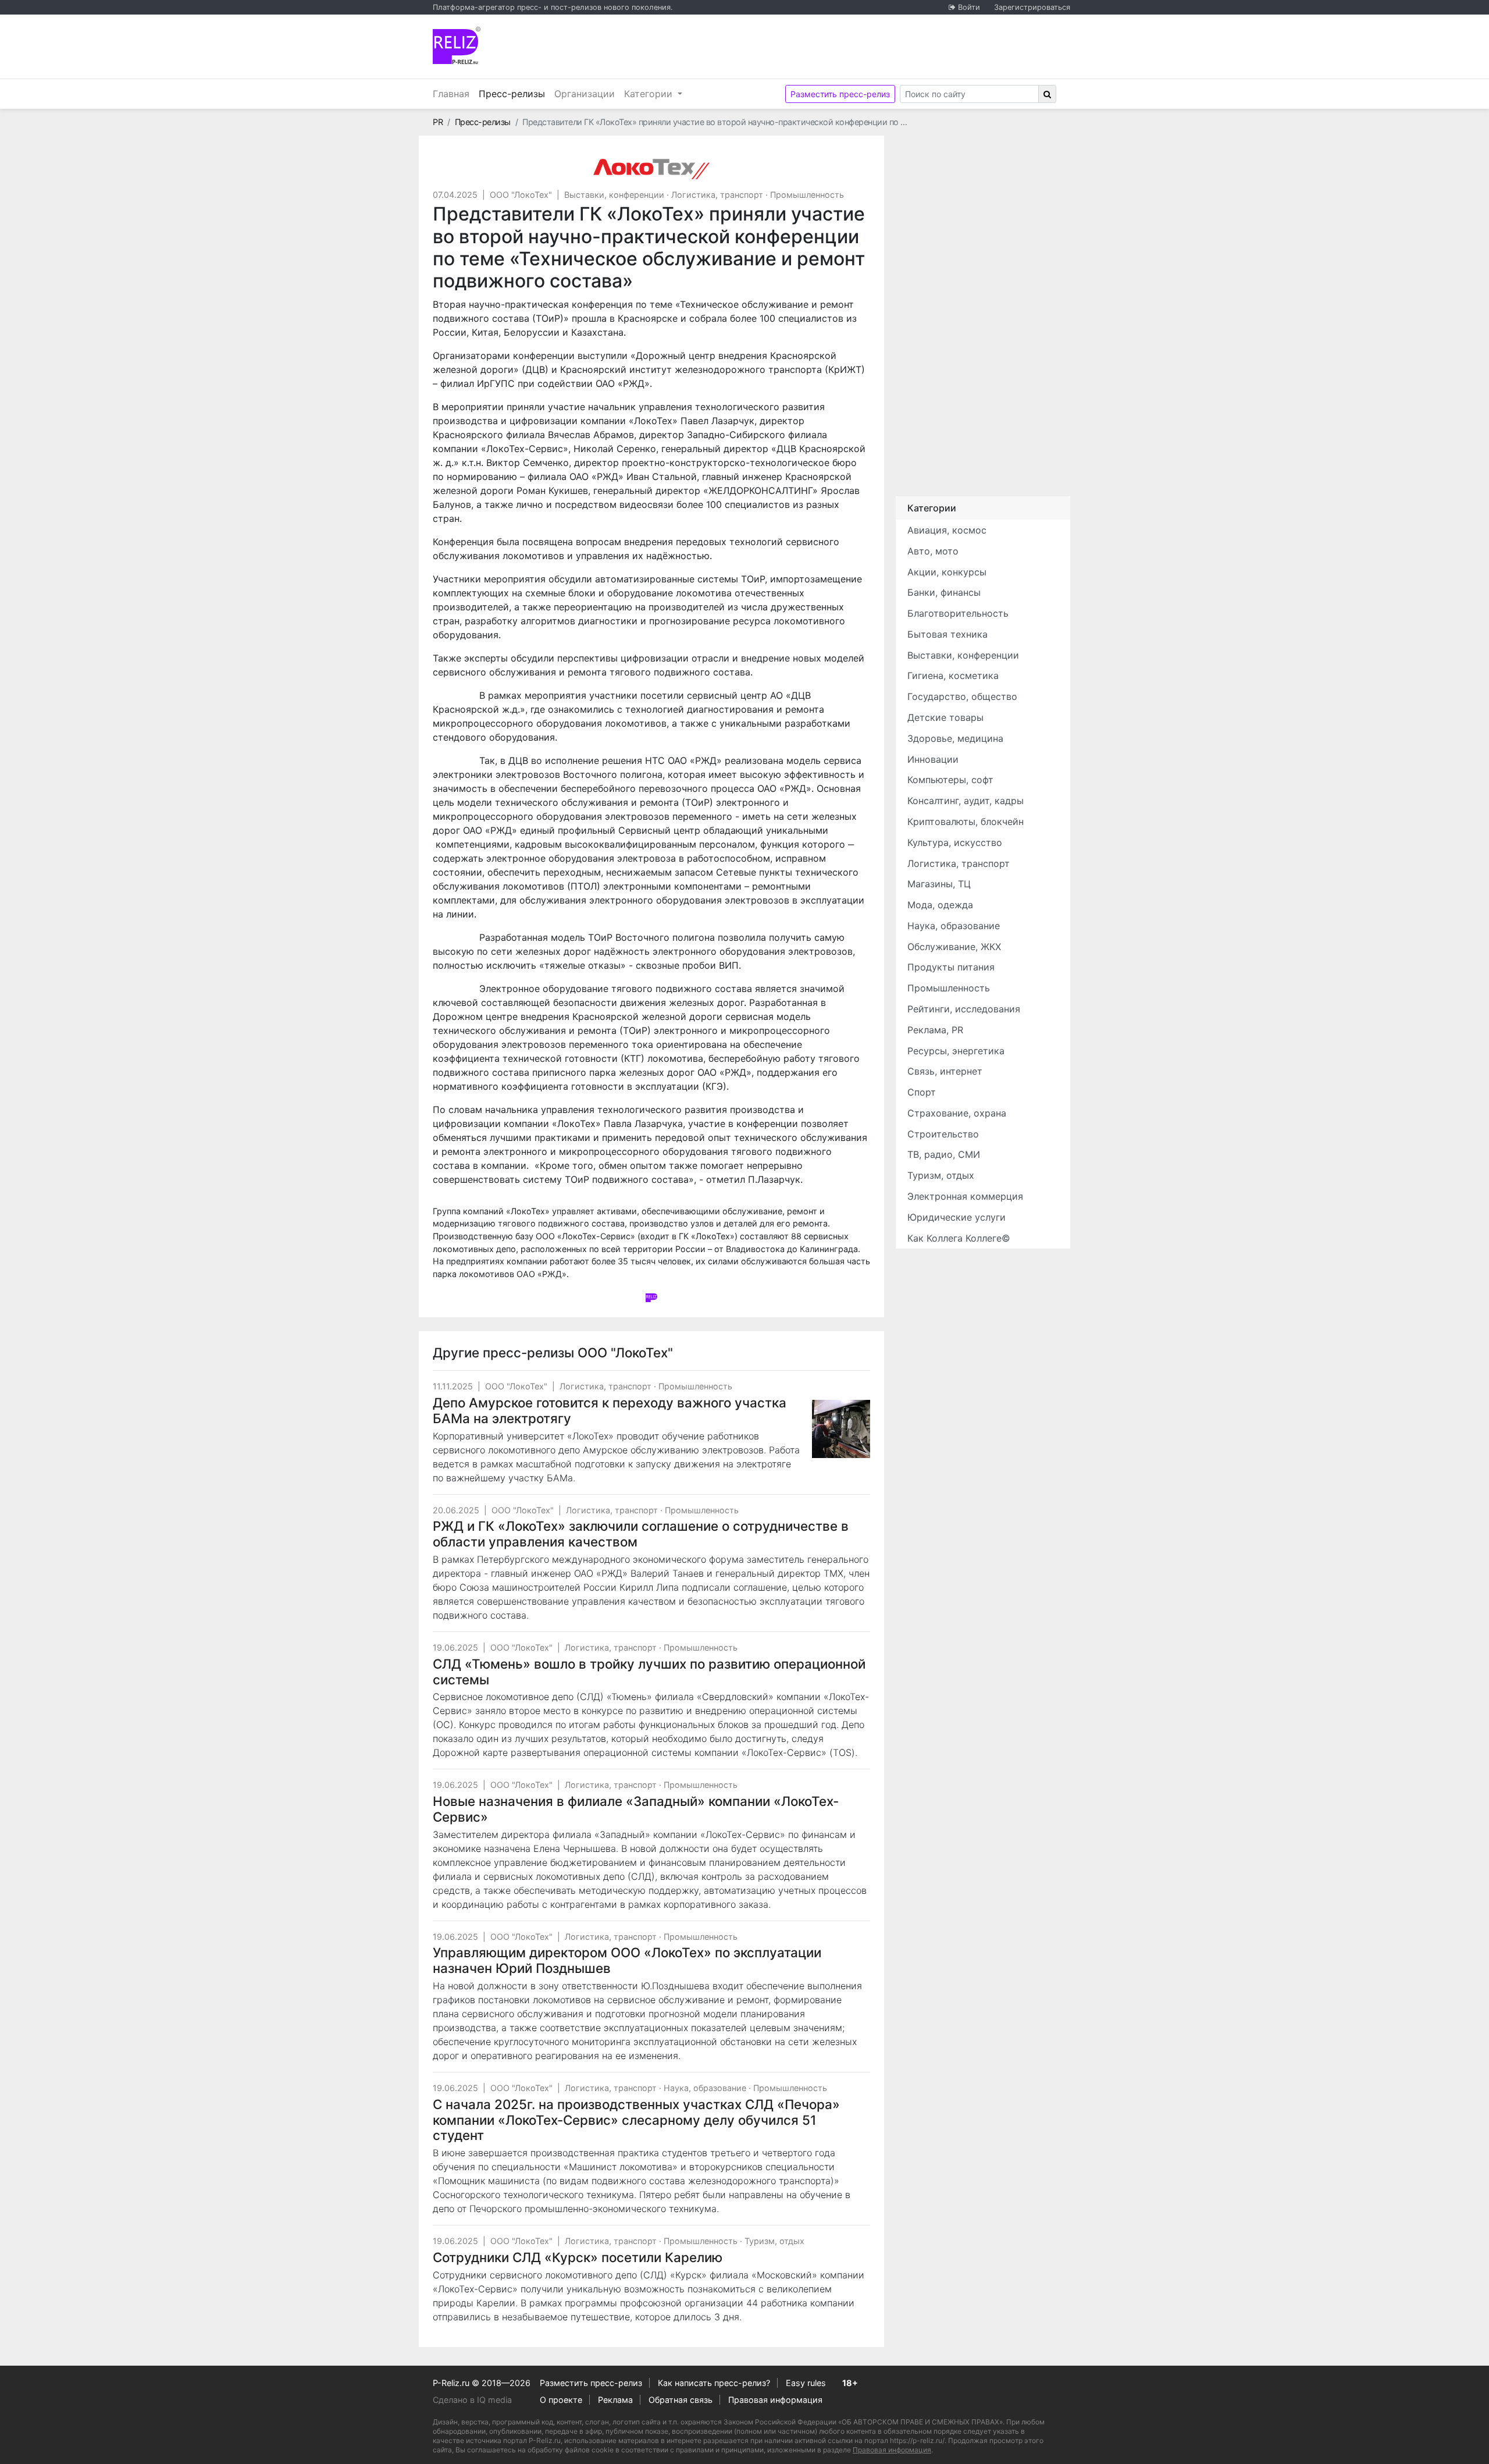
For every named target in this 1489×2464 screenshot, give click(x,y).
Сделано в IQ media (472, 2400)
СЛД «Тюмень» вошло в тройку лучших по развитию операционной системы (649, 1672)
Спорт (922, 1092)
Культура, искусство (955, 842)
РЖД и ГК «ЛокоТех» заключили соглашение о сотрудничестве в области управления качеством (641, 1534)
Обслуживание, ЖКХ (954, 947)
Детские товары (945, 717)
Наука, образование (705, 2088)
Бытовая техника (947, 634)
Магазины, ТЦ (939, 884)
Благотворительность (958, 613)
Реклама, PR (935, 1030)
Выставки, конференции (614, 195)
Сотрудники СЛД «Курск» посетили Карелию (578, 2257)
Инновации (933, 759)
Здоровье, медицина (955, 738)
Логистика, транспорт (717, 195)
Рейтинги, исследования (964, 1009)
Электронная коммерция (965, 1196)
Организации (585, 94)
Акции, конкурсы (947, 572)
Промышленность (807, 195)
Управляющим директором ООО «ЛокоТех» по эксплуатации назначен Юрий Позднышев (627, 1960)
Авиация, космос (947, 530)
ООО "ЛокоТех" (521, 195)
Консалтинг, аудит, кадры (966, 801)
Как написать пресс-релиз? (714, 2383)
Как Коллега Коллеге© (959, 1238)
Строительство (943, 1134)
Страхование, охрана (957, 1113)
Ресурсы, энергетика (956, 1051)
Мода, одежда (940, 905)
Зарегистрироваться (1032, 7)
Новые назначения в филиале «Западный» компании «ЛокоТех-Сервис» (636, 1809)
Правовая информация (775, 2400)
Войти (969, 7)
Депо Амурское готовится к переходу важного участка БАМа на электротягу (610, 1410)
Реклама (615, 2400)
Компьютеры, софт (950, 780)
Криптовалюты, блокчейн (966, 822)
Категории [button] (650, 94)
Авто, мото (933, 551)
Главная (451, 94)
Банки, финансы (944, 592)
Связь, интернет (945, 1071)
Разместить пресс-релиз (840, 94)
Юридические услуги (957, 1217)
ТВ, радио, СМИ (944, 1154)
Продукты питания (951, 967)
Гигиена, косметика (953, 675)
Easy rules (806, 2383)
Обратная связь (681, 2400)
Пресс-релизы (514, 93)
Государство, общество (962, 696)
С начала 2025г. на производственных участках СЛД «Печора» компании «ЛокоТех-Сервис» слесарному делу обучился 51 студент (636, 2120)
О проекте (561, 2400)
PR (438, 122)
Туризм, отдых (774, 2241)
